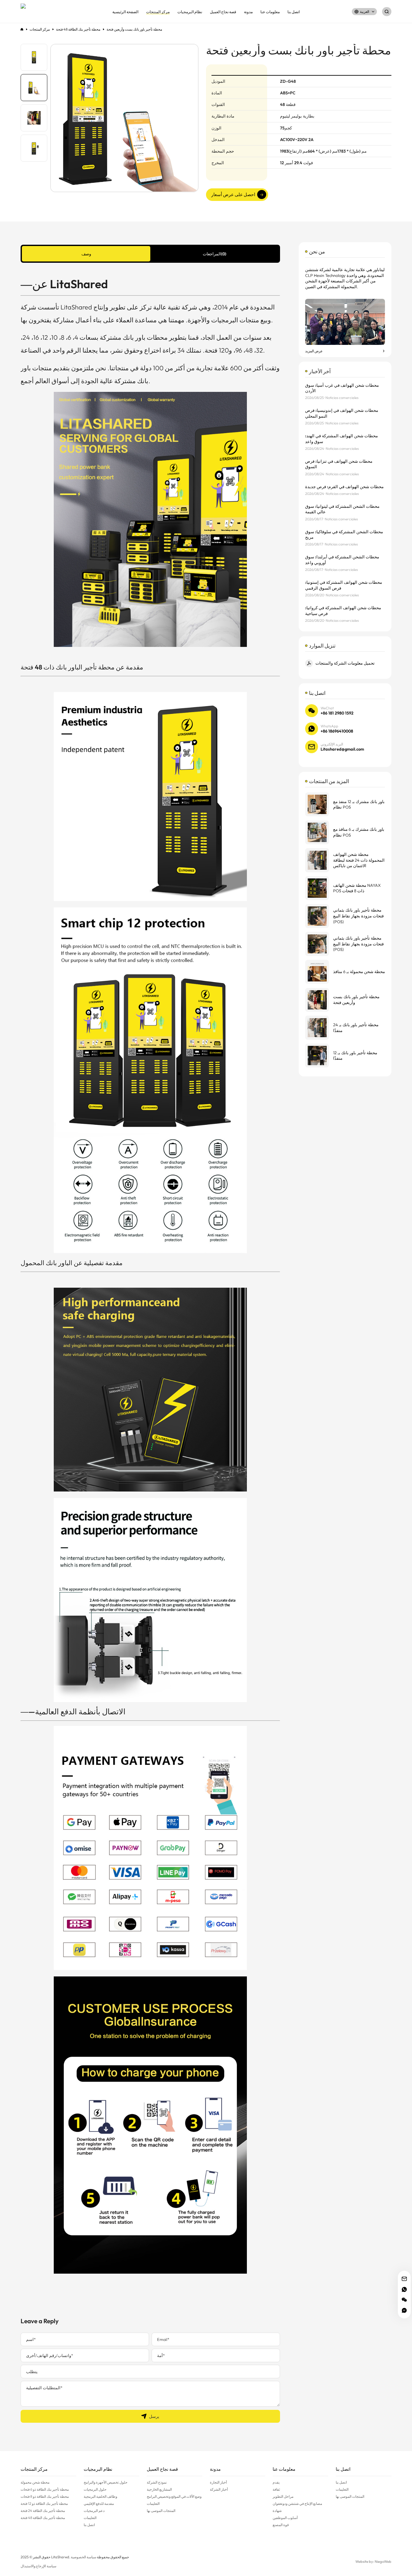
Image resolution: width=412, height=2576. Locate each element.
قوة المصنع (281, 2525)
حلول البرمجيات (95, 2489)
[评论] (404, 2310)
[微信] (404, 2300)
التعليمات (90, 2518)
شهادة (277, 2511)
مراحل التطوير (283, 2496)
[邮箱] (404, 2279)
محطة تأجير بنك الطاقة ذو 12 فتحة (44, 2504)
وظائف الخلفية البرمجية (100, 2496)
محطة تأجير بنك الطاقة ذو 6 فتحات (45, 2489)
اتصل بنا (294, 12)
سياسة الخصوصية (84, 2557)
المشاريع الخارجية (159, 2489)
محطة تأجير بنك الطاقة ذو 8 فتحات (45, 2496)
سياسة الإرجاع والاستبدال (38, 2566)
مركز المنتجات (158, 12)
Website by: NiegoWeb (373, 2562)
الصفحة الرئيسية (125, 12)
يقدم (276, 2482)
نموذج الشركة (157, 2482)
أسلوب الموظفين (285, 2518)
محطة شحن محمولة (35, 2482)
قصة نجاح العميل (223, 12)
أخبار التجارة (218, 2482)
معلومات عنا (270, 12)
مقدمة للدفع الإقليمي (99, 2504)
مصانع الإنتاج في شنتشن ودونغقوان (297, 2504)
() (215, 254)
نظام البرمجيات (190, 12)
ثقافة (276, 2489)
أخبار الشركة (219, 2489)
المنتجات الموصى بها (161, 2511)
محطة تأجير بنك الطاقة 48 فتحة (43, 2518)
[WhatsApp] (404, 2289)
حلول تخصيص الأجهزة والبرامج (106, 2482)
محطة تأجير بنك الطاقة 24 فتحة (43, 2511)
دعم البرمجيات (94, 2511)
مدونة (248, 12)
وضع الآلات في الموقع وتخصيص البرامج (174, 2496)
